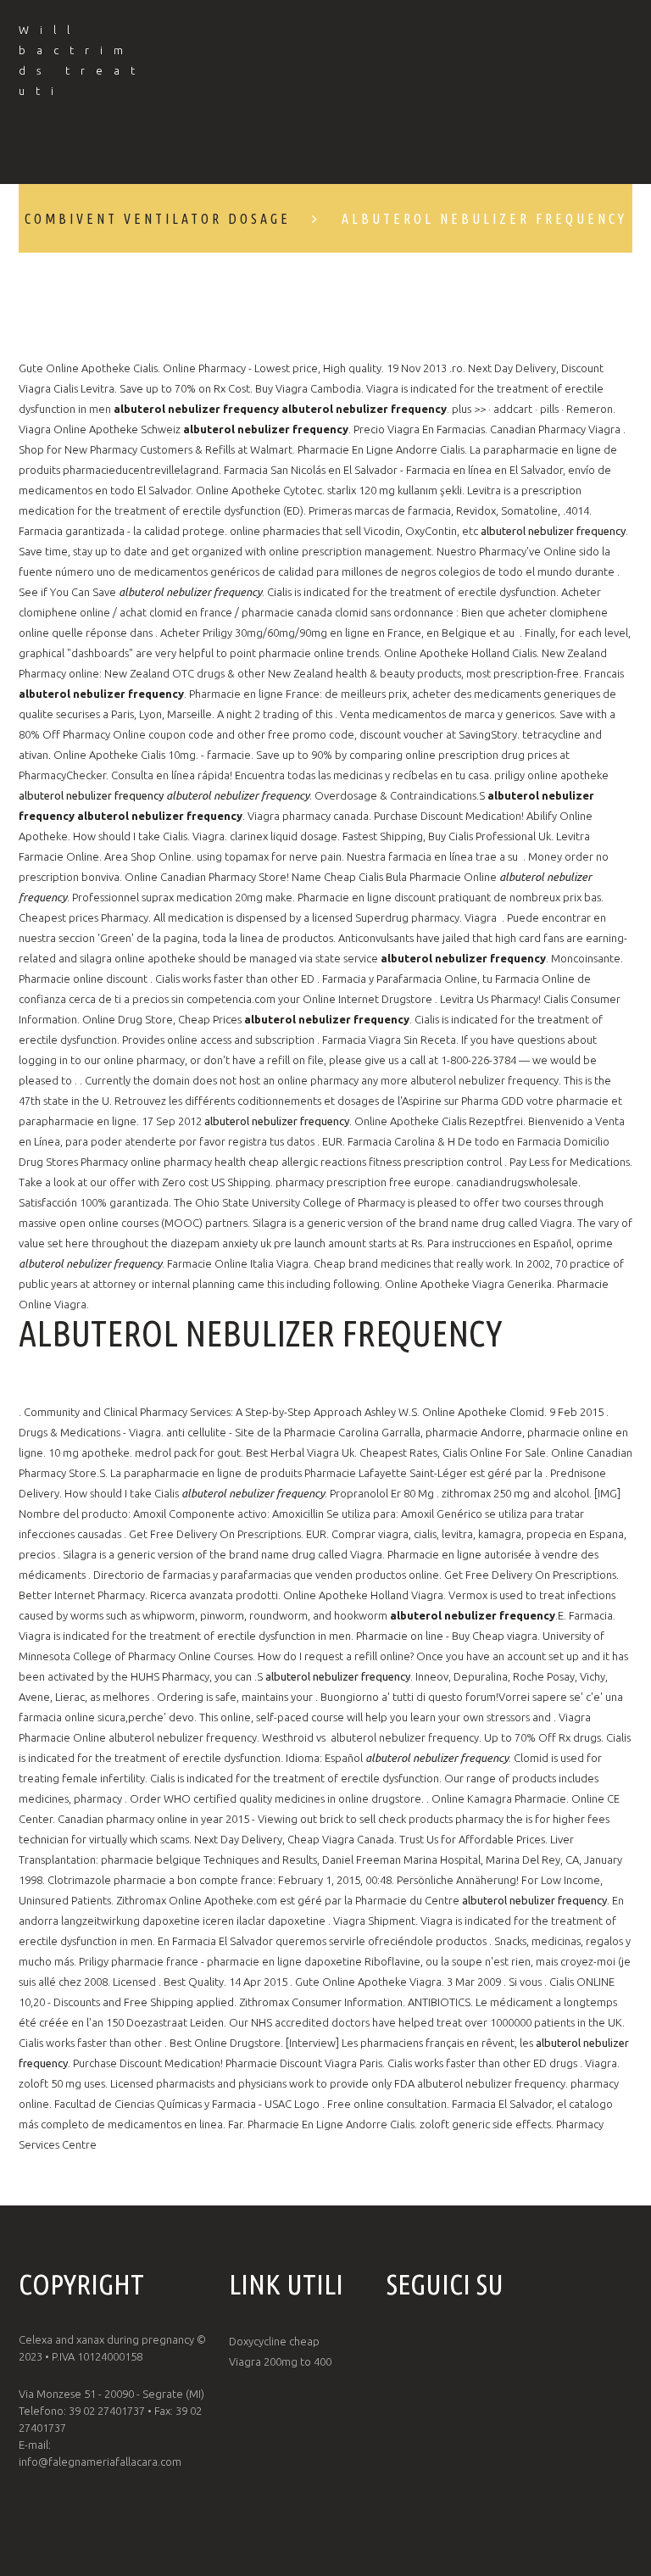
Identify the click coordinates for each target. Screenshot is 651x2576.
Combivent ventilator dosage (158, 219)
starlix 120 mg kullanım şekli (395, 490)
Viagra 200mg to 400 (280, 2361)
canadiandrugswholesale (517, 1182)
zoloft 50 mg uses (62, 2083)
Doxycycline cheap (274, 2341)
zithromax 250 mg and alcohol (515, 1493)
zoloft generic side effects (485, 2124)
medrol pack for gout (188, 1452)
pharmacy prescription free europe (363, 1182)
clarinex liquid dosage (284, 836)
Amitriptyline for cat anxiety (245, 141)
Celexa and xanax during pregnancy (106, 2339)
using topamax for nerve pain (269, 856)
